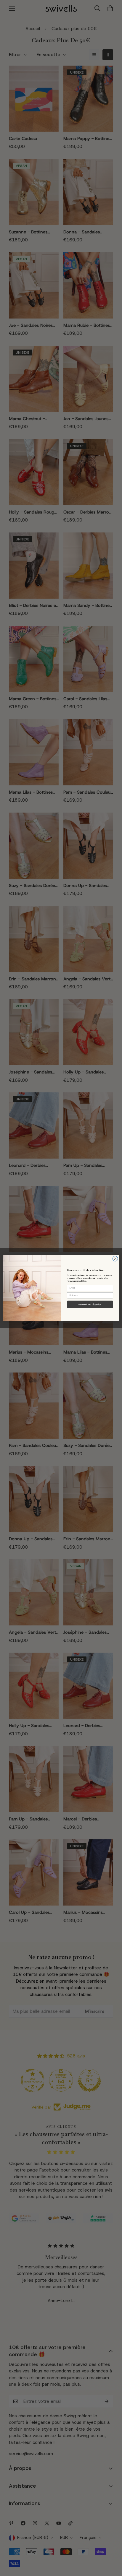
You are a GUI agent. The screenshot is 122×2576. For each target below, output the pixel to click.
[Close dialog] (115, 1259)
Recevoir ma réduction (90, 1305)
